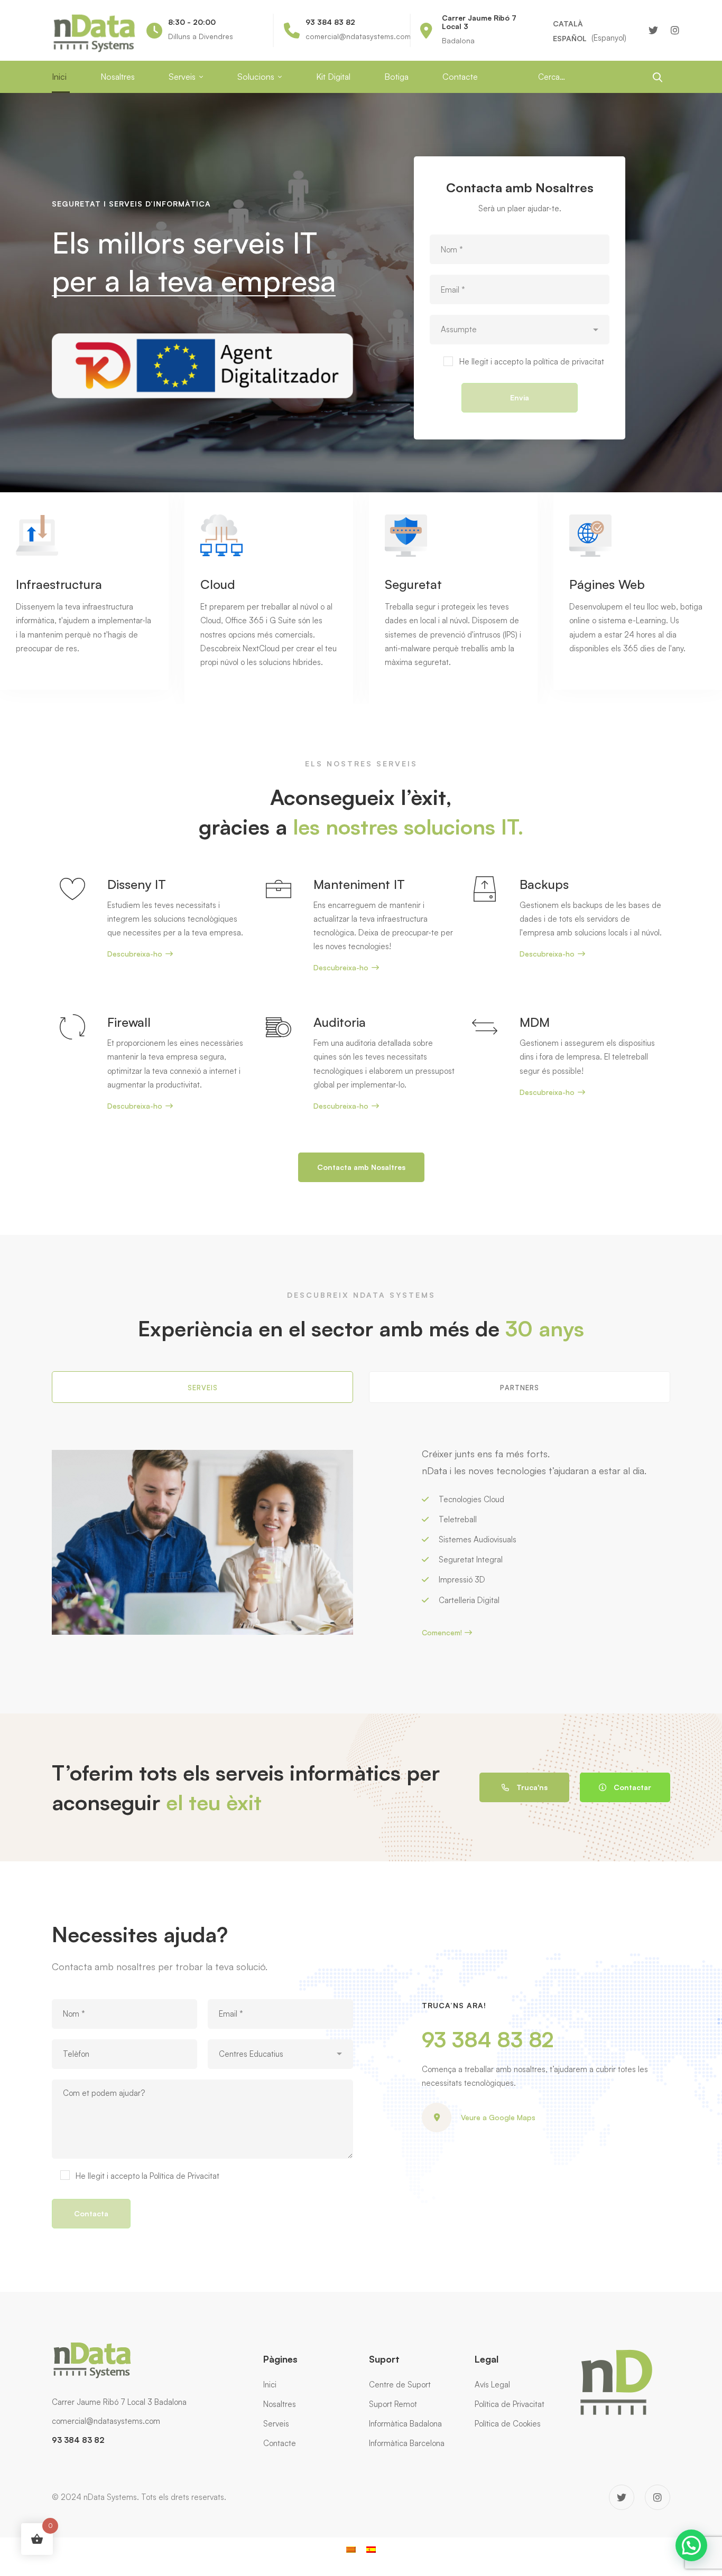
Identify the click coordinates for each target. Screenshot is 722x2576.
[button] (691, 2545)
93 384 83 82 (488, 2039)
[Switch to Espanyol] (371, 2549)
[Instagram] (675, 30)
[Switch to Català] (351, 2549)
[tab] (202, 1387)
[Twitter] (653, 30)
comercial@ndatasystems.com (106, 2421)
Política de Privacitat (184, 2176)
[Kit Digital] (202, 340)
